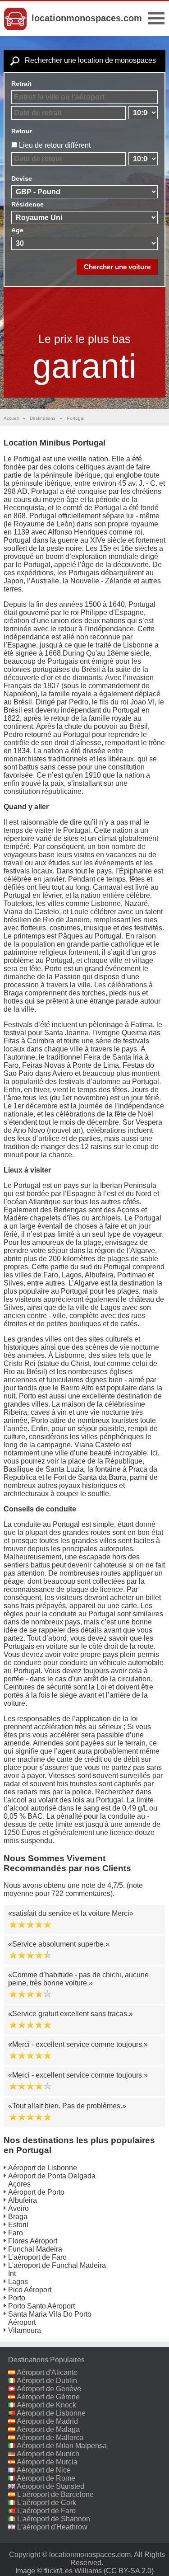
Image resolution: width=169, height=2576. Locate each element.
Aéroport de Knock (46, 2405)
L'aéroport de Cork (47, 2503)
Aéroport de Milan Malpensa (62, 2446)
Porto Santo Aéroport (41, 2306)
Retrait (21, 84)
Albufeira (23, 2200)
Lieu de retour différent (55, 145)
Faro (16, 2233)
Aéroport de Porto (36, 2192)
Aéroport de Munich (48, 2454)
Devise (22, 178)
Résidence (27, 204)
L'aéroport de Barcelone (55, 2494)
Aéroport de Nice (44, 2470)
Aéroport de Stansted (50, 2486)
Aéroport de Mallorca (50, 2438)
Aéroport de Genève (49, 2389)
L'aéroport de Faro (37, 2257)
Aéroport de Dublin (47, 2381)
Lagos (18, 2282)
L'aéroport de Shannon (54, 2519)
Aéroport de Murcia (47, 2462)
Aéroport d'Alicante (47, 2372)
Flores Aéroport (33, 2241)
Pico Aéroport (30, 2290)
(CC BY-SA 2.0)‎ (129, 2571)
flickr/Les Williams (73, 2571)
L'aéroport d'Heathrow (52, 2527)
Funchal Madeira (35, 2249)
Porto (17, 2298)
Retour (22, 131)
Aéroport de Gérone (48, 2397)
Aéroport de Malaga (48, 2429)
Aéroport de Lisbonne (43, 2168)
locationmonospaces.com (87, 18)
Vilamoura (25, 2330)
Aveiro (18, 2208)
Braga (18, 2217)
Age (17, 230)
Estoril (18, 2225)
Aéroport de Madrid (47, 2421)
